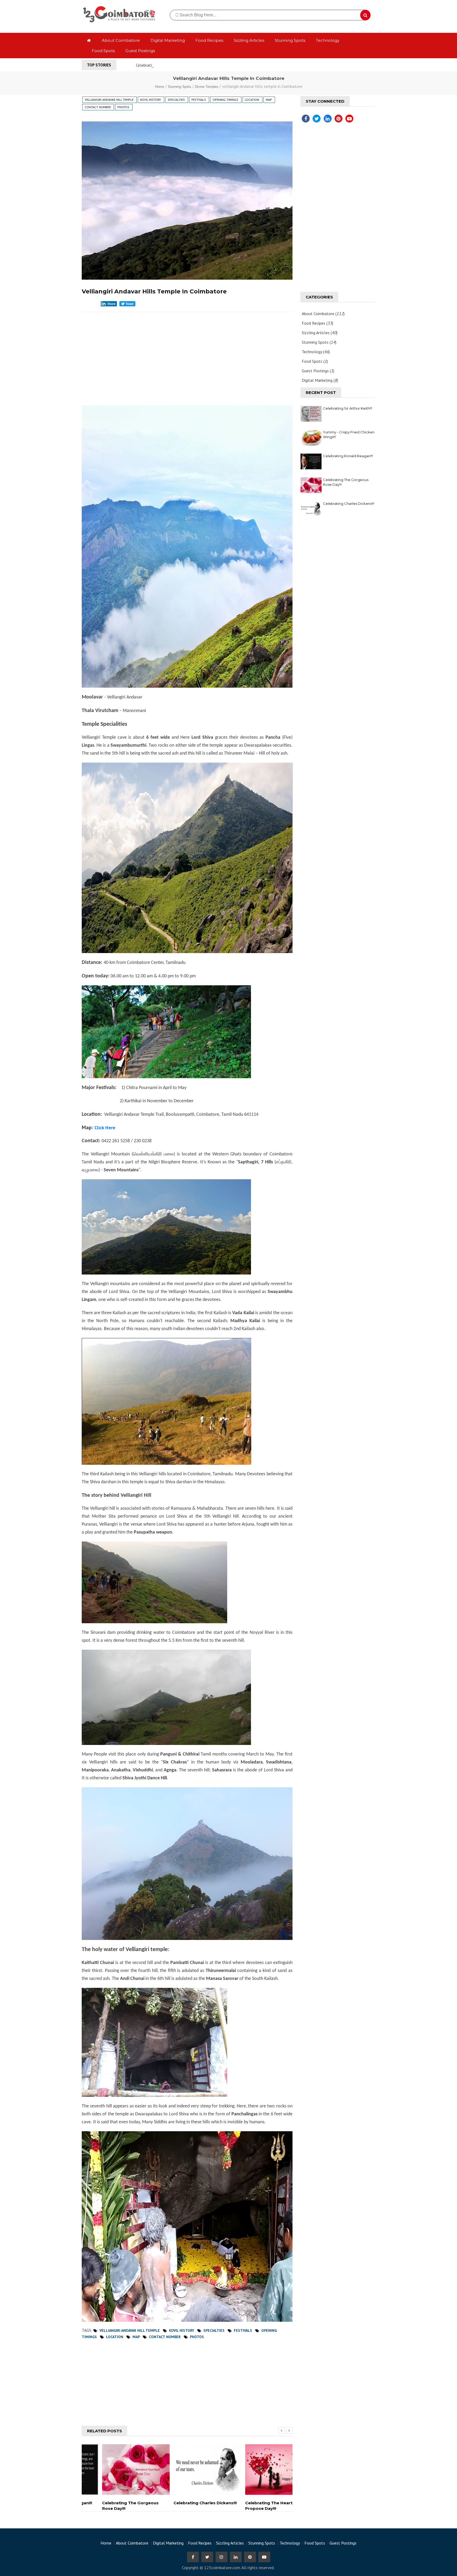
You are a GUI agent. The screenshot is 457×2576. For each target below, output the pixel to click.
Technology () (316, 352)
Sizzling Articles (249, 40)
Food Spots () (315, 361)
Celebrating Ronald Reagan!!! (348, 456)
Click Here (105, 1128)
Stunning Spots (290, 40)
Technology (328, 40)
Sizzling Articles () (320, 333)
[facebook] (305, 119)
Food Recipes (209, 40)
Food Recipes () (317, 323)
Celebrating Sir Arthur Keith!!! (348, 408)
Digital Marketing (168, 40)
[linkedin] (327, 119)
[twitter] (316, 119)
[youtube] (349, 119)
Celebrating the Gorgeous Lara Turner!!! (171, 65)
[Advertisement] (187, 350)
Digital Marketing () (320, 380)
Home (160, 87)
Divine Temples (207, 87)
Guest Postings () (318, 371)
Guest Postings (140, 51)
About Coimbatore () (323, 314)
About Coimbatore (121, 40)
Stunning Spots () (319, 342)
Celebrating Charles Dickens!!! (349, 504)
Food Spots (103, 51)
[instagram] (221, 2557)
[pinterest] (338, 119)
